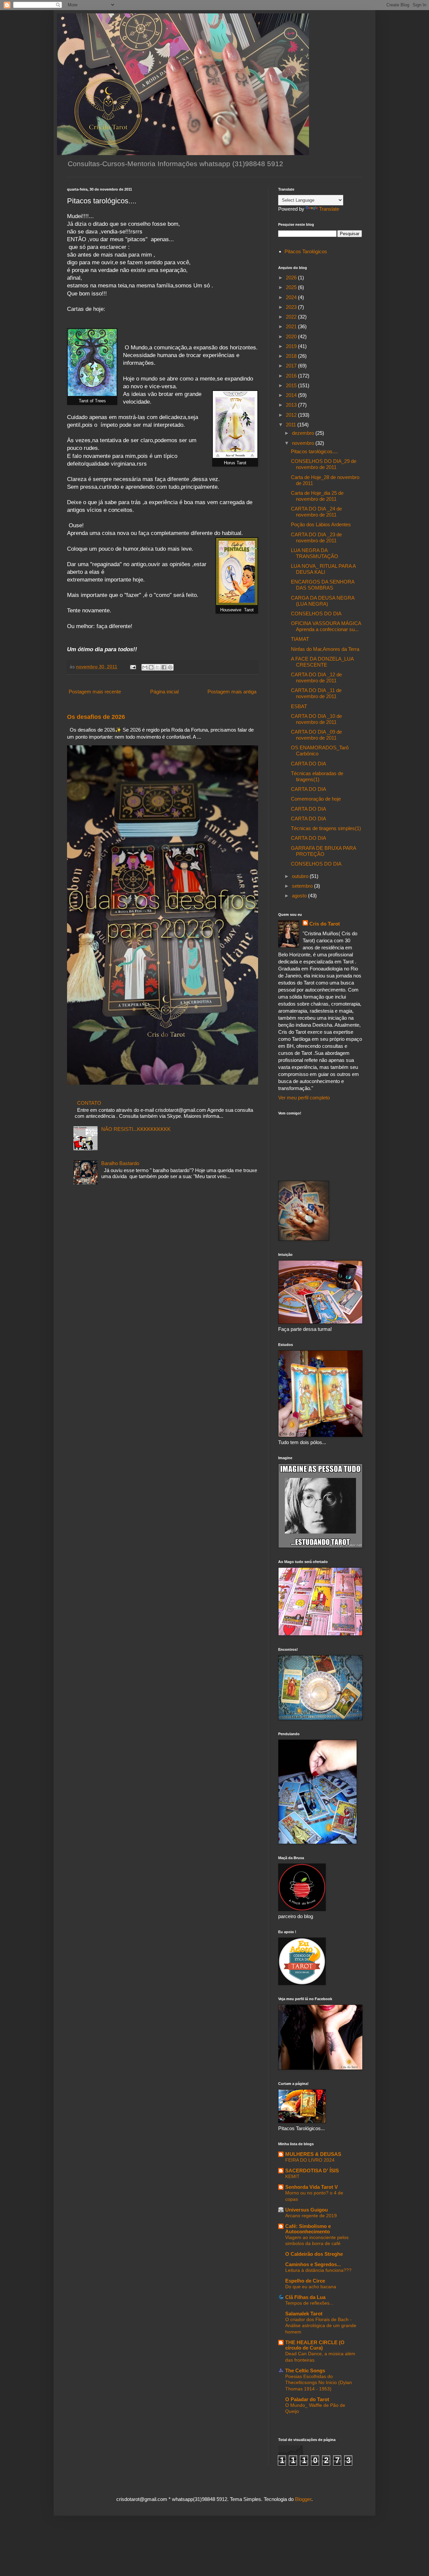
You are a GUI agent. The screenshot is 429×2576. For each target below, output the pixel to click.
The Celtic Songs (305, 2370)
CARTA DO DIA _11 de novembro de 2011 (316, 693)
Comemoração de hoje (316, 799)
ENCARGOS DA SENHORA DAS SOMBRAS (323, 585)
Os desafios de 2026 (96, 717)
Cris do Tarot (325, 924)
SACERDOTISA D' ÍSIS (312, 2171)
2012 (292, 415)
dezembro (304, 433)
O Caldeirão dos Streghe (314, 2254)
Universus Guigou (307, 2210)
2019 (292, 346)
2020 (292, 336)
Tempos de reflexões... (309, 2303)
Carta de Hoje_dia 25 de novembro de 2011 (317, 496)
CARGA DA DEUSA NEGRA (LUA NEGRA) (323, 601)
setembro (303, 886)
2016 (292, 376)
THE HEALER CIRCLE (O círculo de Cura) (315, 2345)
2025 (292, 287)
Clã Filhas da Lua (305, 2297)
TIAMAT (300, 639)
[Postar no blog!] (151, 667)
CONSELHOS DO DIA (316, 614)
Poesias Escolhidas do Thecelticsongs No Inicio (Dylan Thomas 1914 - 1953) (319, 2383)
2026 (292, 278)
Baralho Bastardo (120, 1163)
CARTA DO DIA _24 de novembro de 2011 (316, 512)
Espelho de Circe (305, 2281)
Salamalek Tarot (304, 2314)
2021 (292, 326)
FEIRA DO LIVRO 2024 (310, 2160)
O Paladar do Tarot (307, 2399)
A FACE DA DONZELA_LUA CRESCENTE (322, 662)
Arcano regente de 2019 (311, 2216)
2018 (292, 356)
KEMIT (292, 2176)
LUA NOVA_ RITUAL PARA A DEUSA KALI (323, 569)
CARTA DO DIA (309, 764)
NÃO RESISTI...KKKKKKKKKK (136, 1129)
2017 (292, 366)
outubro (301, 876)
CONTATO (89, 1103)
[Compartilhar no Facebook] (164, 667)
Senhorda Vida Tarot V (312, 2187)
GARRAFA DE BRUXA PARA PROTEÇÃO (323, 851)
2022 (292, 317)
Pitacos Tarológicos (306, 251)
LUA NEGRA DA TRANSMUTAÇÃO (315, 553)
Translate (329, 209)
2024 (292, 297)
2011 (292, 425)
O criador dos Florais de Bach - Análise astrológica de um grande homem (321, 2326)
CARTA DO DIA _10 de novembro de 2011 (316, 719)
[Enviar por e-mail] (145, 667)
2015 (292, 385)
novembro (304, 443)
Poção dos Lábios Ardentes (321, 524)
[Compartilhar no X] (158, 667)
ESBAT (299, 706)
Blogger (303, 2499)
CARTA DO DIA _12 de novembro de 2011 (316, 677)
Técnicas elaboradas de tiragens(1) (317, 776)
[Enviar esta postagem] (133, 667)
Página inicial (164, 692)
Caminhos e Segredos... (313, 2264)
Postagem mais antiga (232, 692)
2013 (292, 405)
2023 (292, 307)
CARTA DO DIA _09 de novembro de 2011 (316, 735)
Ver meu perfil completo (304, 1098)
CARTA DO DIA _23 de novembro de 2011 (316, 537)
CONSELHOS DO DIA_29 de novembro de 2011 (324, 464)
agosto (300, 896)
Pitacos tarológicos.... (314, 451)
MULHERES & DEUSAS (313, 2154)
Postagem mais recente (95, 692)
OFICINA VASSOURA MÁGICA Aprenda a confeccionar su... (326, 626)
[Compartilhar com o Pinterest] (170, 667)
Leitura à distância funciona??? (318, 2270)
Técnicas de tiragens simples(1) (326, 828)
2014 (292, 395)
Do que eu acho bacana (311, 2287)
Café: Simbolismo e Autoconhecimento (308, 2229)
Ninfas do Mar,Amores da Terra (325, 649)
